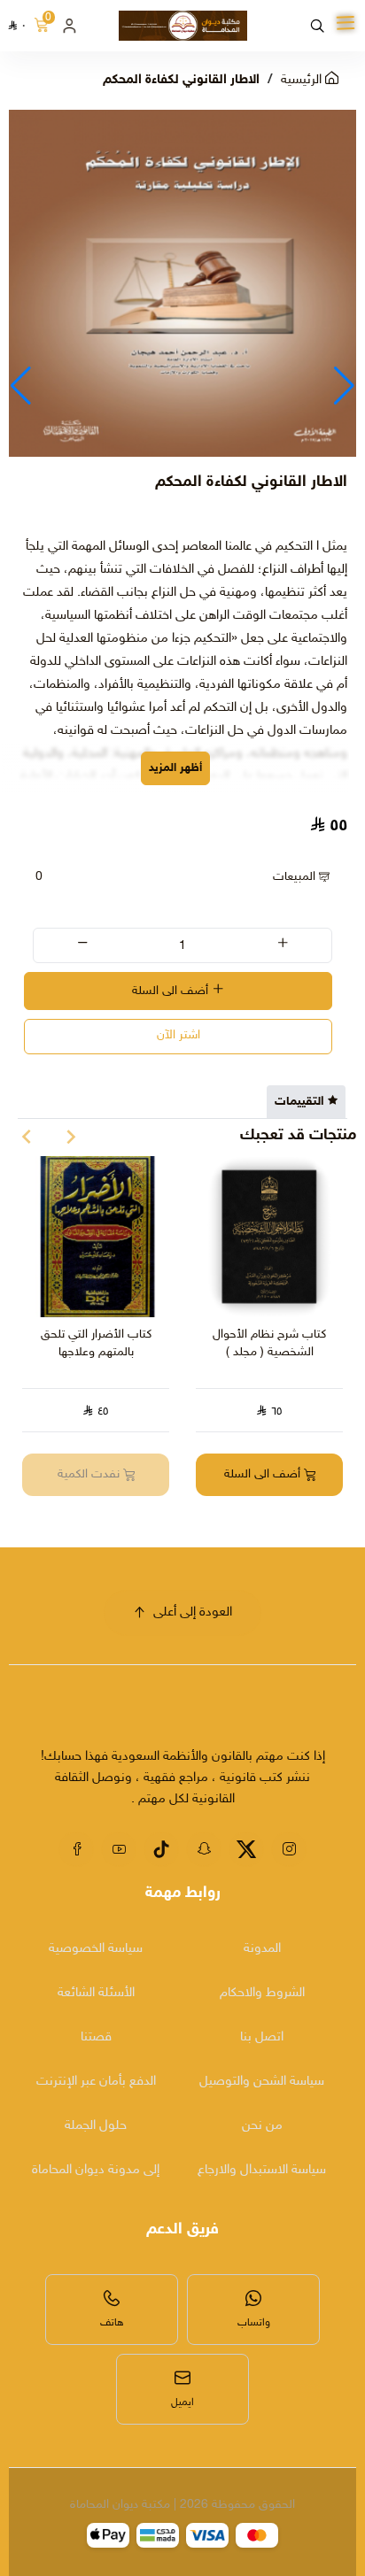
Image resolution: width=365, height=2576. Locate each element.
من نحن (262, 2126)
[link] (276, 1720)
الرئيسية (303, 80)
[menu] (346, 24)
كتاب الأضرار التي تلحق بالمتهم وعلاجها (96, 1343)
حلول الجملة (96, 2126)
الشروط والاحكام (262, 1993)
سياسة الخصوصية (96, 1949)
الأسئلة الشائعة (96, 1993)
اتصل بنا (262, 2037)
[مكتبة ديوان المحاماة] (183, 26)
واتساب (254, 2323)
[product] (269, 1237)
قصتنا (96, 2037)
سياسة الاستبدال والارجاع (262, 2170)
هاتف (112, 2323)
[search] (317, 26)
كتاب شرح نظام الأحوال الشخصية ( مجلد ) (269, 1343)
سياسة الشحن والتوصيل (262, 2082)
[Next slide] (27, 1137)
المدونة (262, 1949)
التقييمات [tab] (299, 1102)
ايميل (182, 2402)
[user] (69, 26)
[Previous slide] (71, 1137)
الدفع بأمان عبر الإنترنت (96, 2082)
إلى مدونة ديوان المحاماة (96, 2170)
